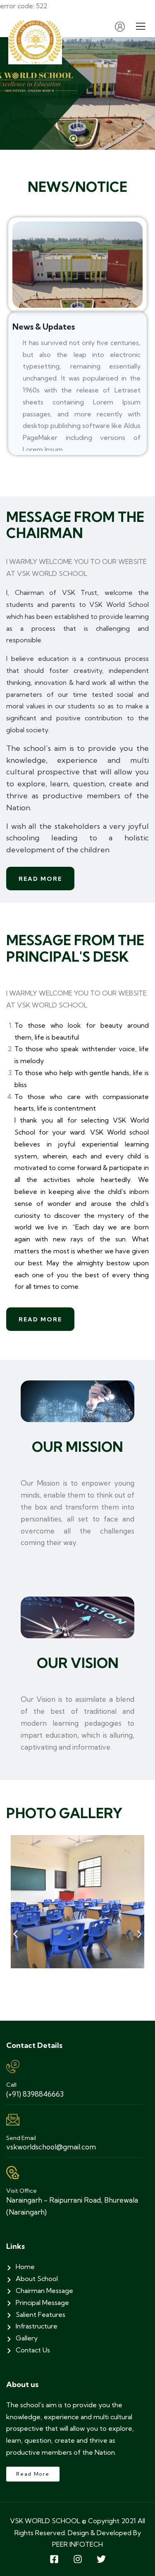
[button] (15, 1934)
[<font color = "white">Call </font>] (13, 2066)
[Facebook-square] (54, 2559)
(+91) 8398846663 (35, 2094)
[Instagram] (78, 2559)
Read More (40, 879)
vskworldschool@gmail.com (51, 2147)
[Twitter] (101, 2559)
